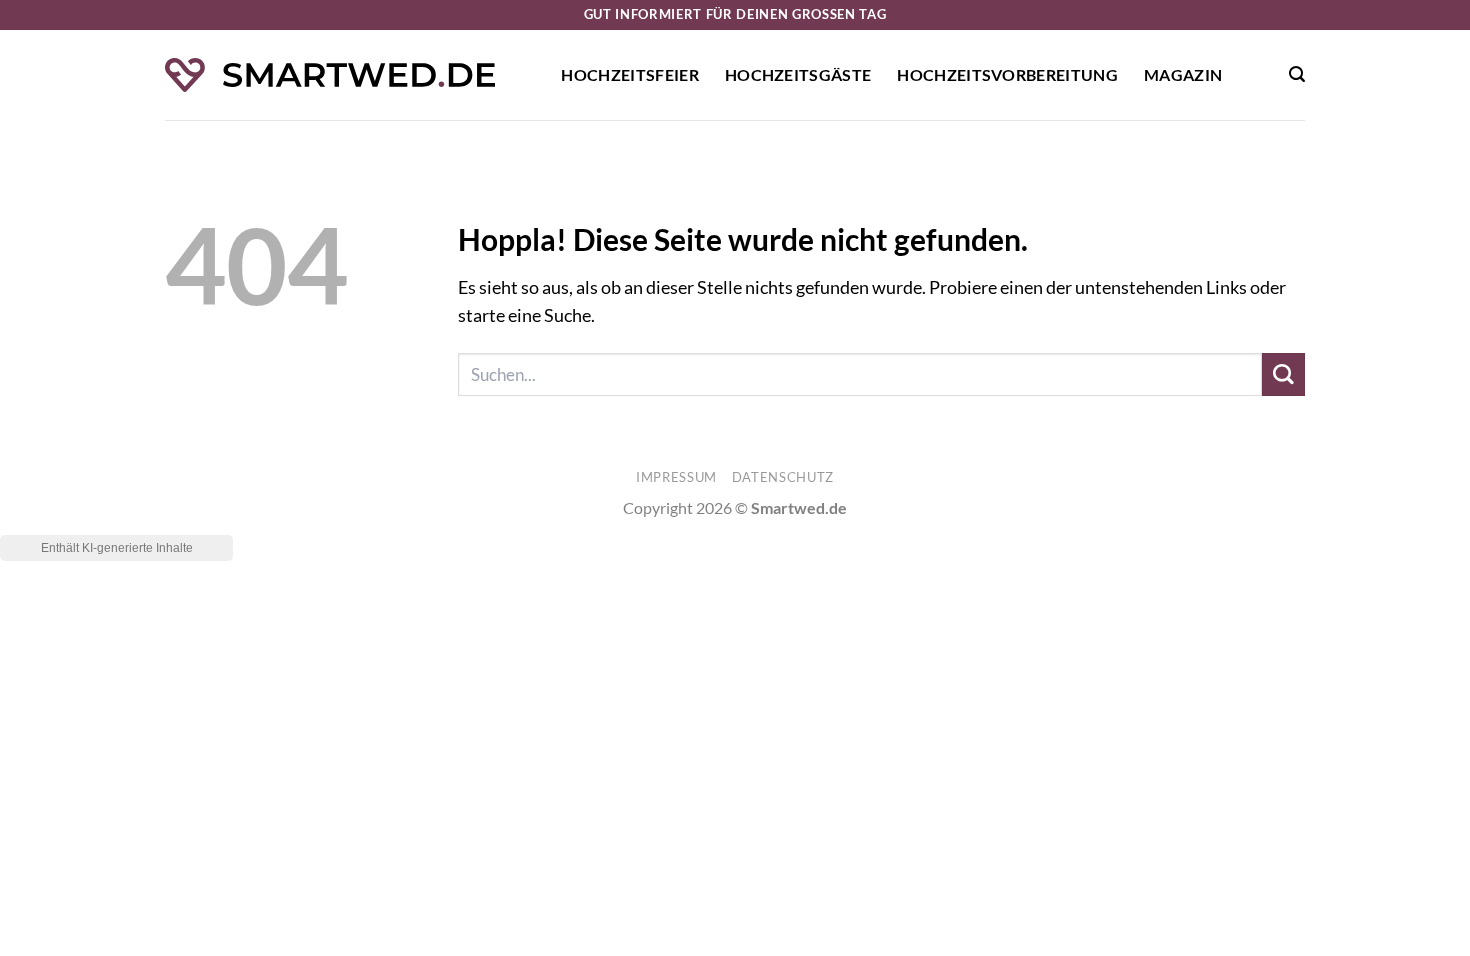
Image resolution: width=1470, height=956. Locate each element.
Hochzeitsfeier (629, 74)
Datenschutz (783, 477)
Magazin (1183, 74)
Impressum (676, 477)
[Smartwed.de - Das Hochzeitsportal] (330, 75)
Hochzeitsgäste (798, 74)
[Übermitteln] (1283, 374)
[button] (1297, 74)
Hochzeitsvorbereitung (1007, 74)
